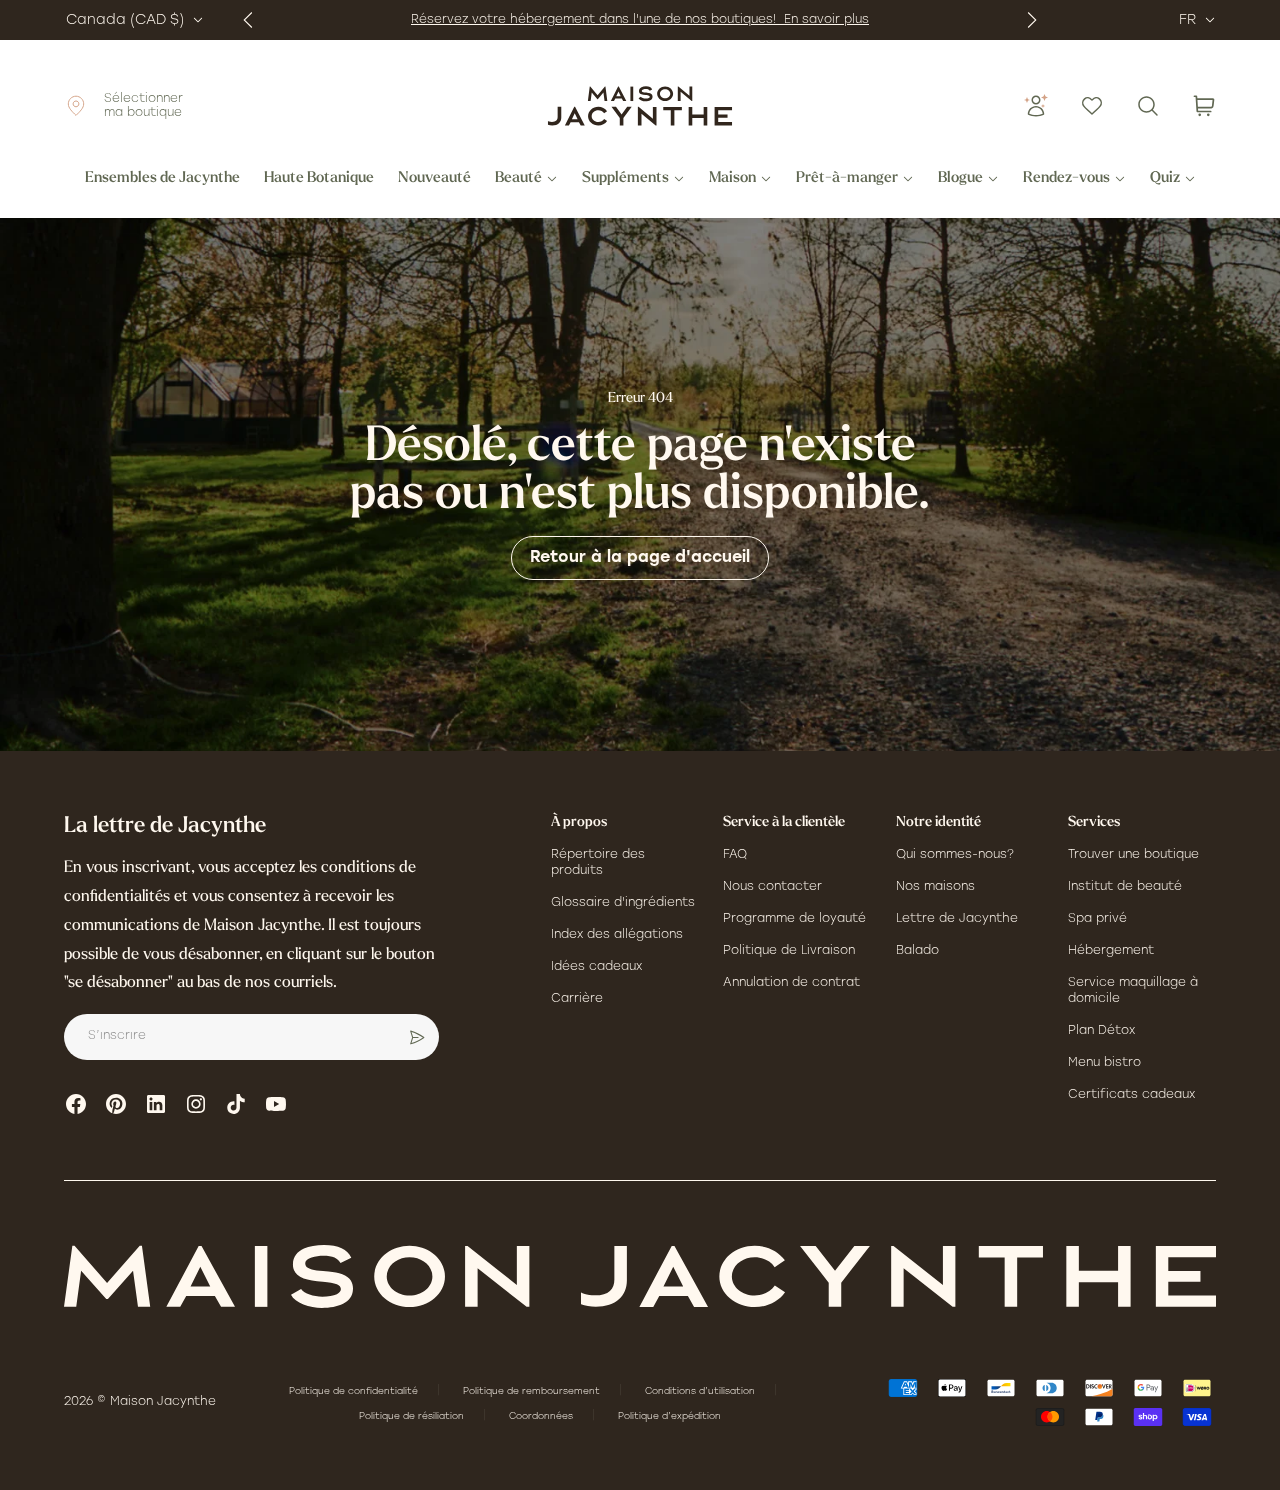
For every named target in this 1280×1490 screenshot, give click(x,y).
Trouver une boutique (1133, 855)
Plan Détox (1101, 1031)
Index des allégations (617, 935)
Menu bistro (1104, 1063)
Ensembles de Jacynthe (162, 179)
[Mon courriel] (417, 1037)
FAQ (735, 855)
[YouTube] (276, 1104)
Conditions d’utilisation (701, 1391)
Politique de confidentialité (355, 1391)
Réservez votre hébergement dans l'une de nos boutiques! (597, 20)
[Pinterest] (116, 1104)
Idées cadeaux (596, 967)
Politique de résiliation (413, 1416)
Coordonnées (542, 1416)
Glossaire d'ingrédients (623, 903)
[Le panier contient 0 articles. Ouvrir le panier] (1204, 106)
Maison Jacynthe (163, 1402)
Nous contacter (772, 887)
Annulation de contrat (791, 983)
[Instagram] (196, 1104)
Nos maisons (935, 887)
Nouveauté (434, 179)
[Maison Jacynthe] (640, 106)
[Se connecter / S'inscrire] (1036, 106)
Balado (917, 951)
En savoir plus (826, 20)
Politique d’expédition (669, 1416)
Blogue (960, 179)
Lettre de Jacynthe (957, 919)
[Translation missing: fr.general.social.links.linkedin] (156, 1104)
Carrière (577, 999)
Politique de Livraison (789, 951)
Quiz (1165, 179)
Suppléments (625, 179)
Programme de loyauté (794, 919)
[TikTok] (236, 1104)
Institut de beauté (1125, 887)
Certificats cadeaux (1131, 1095)
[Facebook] (76, 1104)
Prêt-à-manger (847, 179)
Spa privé (1097, 919)
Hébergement (1111, 951)
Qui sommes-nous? (955, 855)
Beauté (518, 179)
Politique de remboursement (533, 1391)
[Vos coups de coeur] (1092, 106)
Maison (732, 179)
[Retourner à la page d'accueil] (640, 1276)
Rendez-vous (1066, 179)
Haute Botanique (319, 179)
